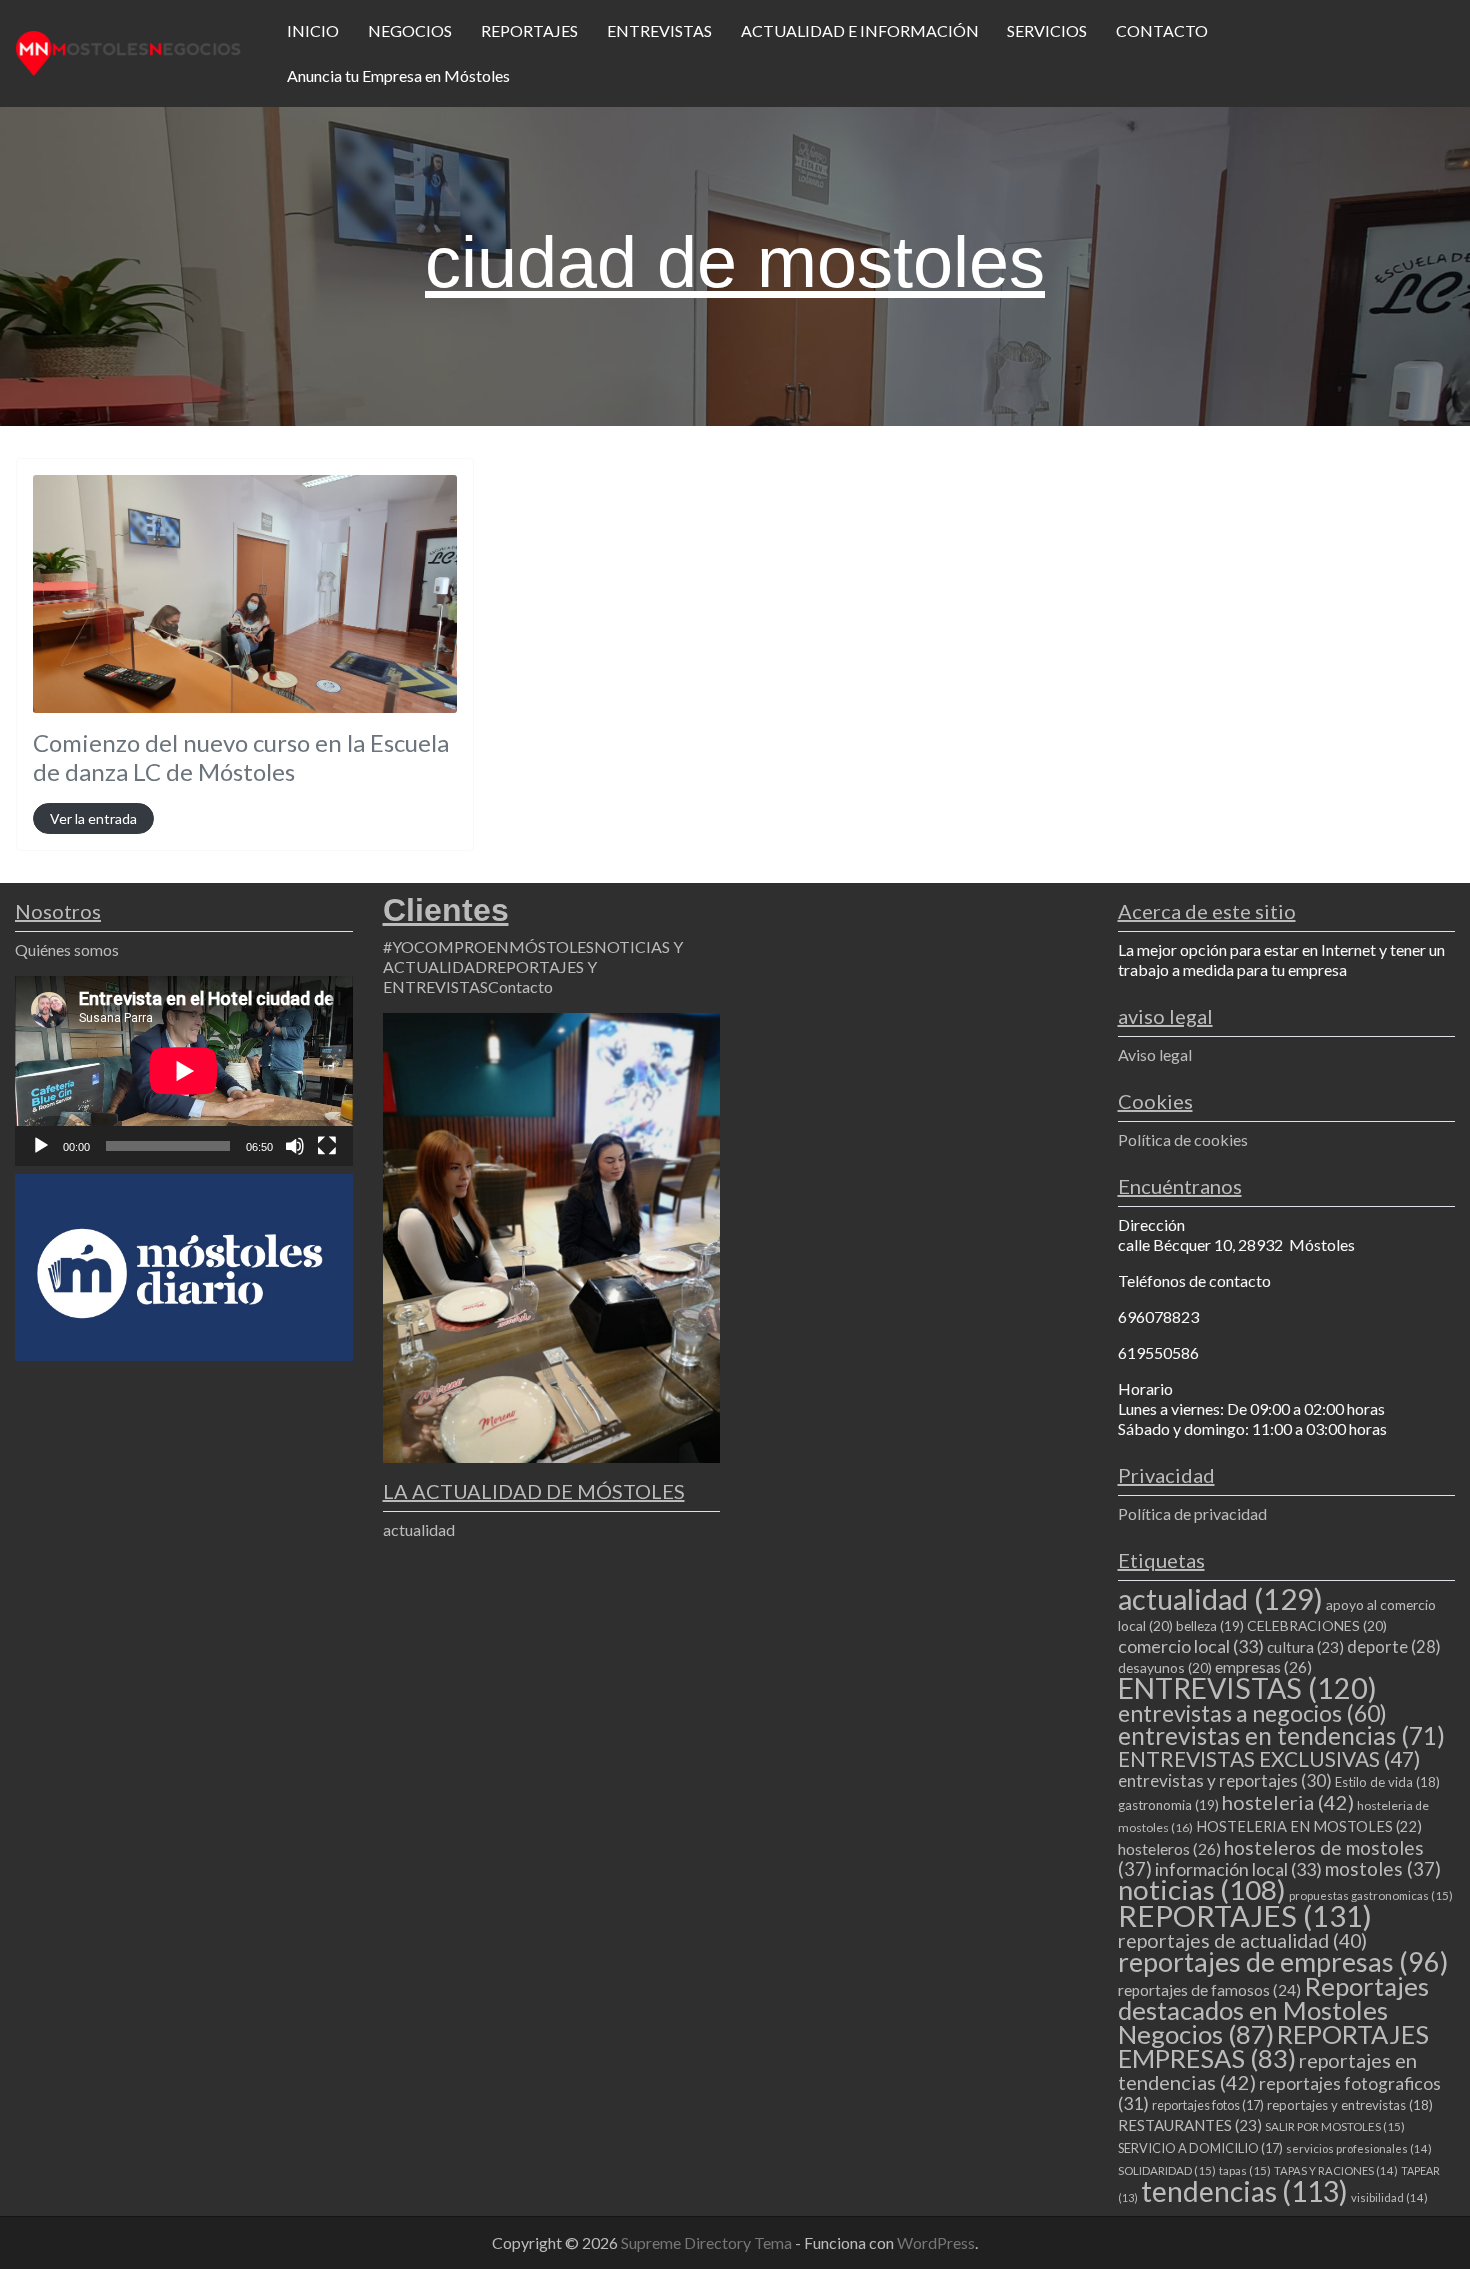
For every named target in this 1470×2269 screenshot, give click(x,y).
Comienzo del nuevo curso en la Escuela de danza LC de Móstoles (241, 757)
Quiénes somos (67, 949)
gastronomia (1168, 1805)
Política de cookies (1183, 1139)
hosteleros (1169, 1848)
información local (1238, 1869)
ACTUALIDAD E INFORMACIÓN (860, 30)
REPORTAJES (529, 30)
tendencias (1244, 2191)
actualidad (419, 1529)
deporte (1394, 1647)
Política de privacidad (1192, 1513)
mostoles (1383, 1868)
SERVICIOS (1047, 30)
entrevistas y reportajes (1225, 1780)
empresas (1263, 1666)
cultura (1305, 1647)
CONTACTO (1162, 30)
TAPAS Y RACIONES (1336, 2170)
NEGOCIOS (410, 30)
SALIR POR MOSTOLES (1335, 2126)
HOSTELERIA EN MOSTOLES (1309, 1826)
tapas (1245, 2170)
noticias (1202, 1889)
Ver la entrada (93, 818)
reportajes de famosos (1209, 1990)
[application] (184, 1071)
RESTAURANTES (1190, 2125)
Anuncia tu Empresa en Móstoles (398, 75)
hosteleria (1288, 1802)
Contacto (520, 986)
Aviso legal (1155, 1054)
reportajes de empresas (1283, 1962)
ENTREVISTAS (659, 30)
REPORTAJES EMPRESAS (1273, 2046)
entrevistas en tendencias (1281, 1735)
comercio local (1191, 1646)
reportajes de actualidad (1242, 1940)
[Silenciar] (295, 1146)
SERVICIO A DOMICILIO (1200, 2148)
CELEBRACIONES (1317, 1625)
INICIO (313, 30)
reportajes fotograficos (1279, 2093)
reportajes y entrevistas (1350, 2105)
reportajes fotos (1208, 2105)
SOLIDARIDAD (1167, 2170)
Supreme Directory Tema (708, 2242)
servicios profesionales (1359, 2148)
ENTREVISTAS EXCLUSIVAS (1269, 1758)
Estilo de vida (1387, 1782)
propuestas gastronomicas (1371, 1895)
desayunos (1165, 1667)
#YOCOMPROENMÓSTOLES (488, 946)
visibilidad (1389, 2197)
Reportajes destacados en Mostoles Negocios (1273, 2010)
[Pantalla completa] (327, 1146)
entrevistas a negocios (1252, 1713)
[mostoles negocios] (128, 51)
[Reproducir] (41, 1146)
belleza (1210, 1626)
